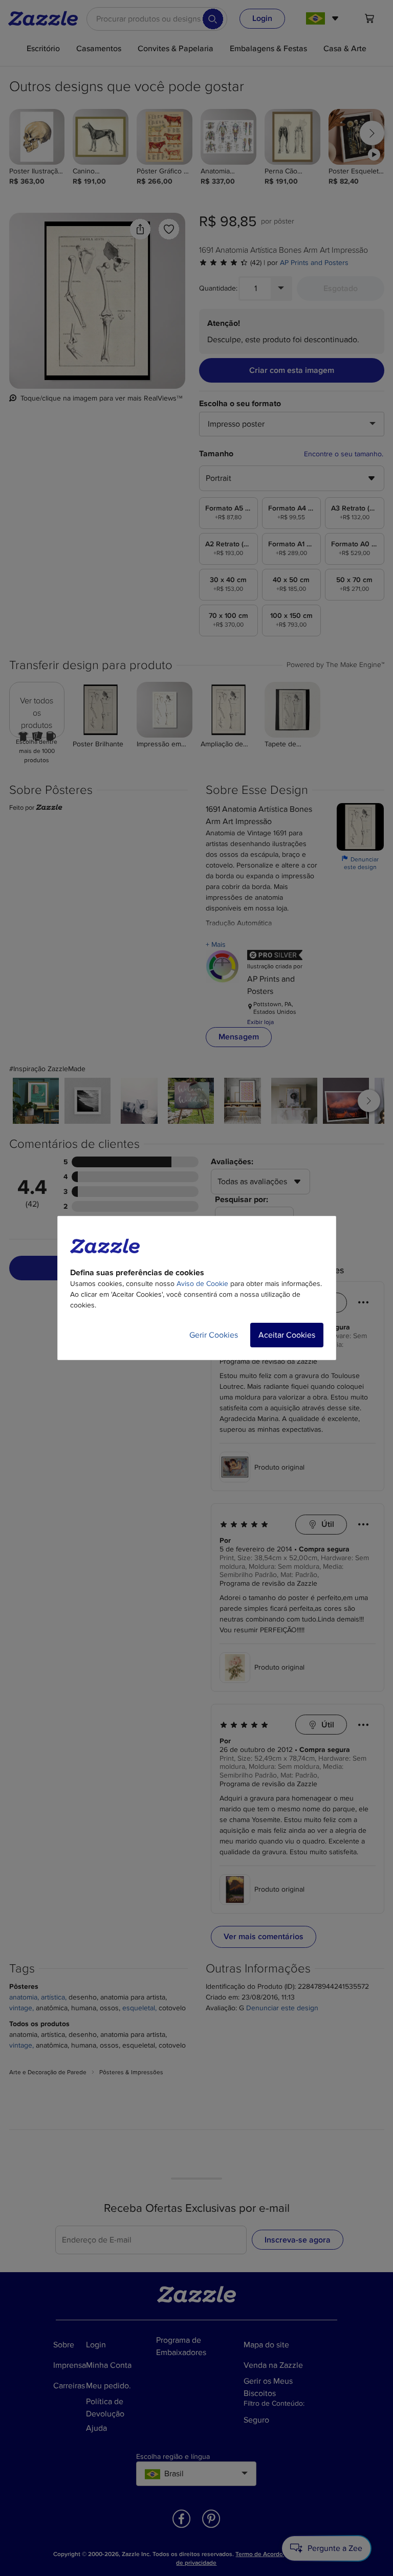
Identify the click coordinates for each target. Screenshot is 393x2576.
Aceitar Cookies (287, 1335)
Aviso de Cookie (202, 1284)
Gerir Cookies (214, 1335)
